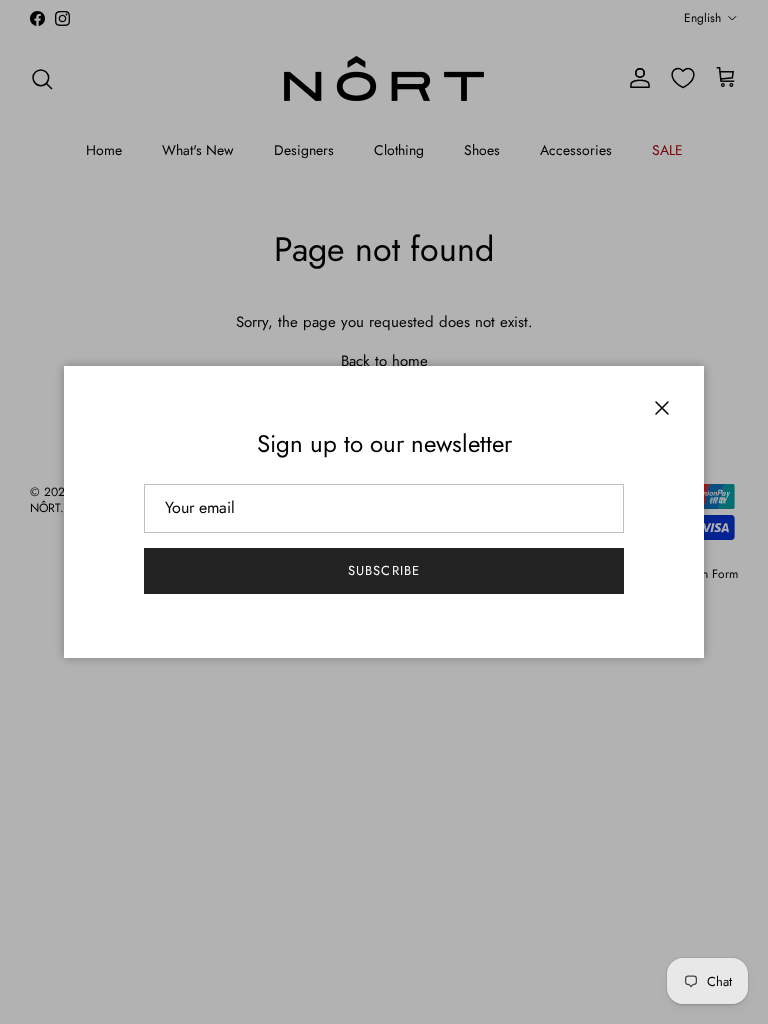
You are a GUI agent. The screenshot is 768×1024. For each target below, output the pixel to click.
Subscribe (383, 570)
